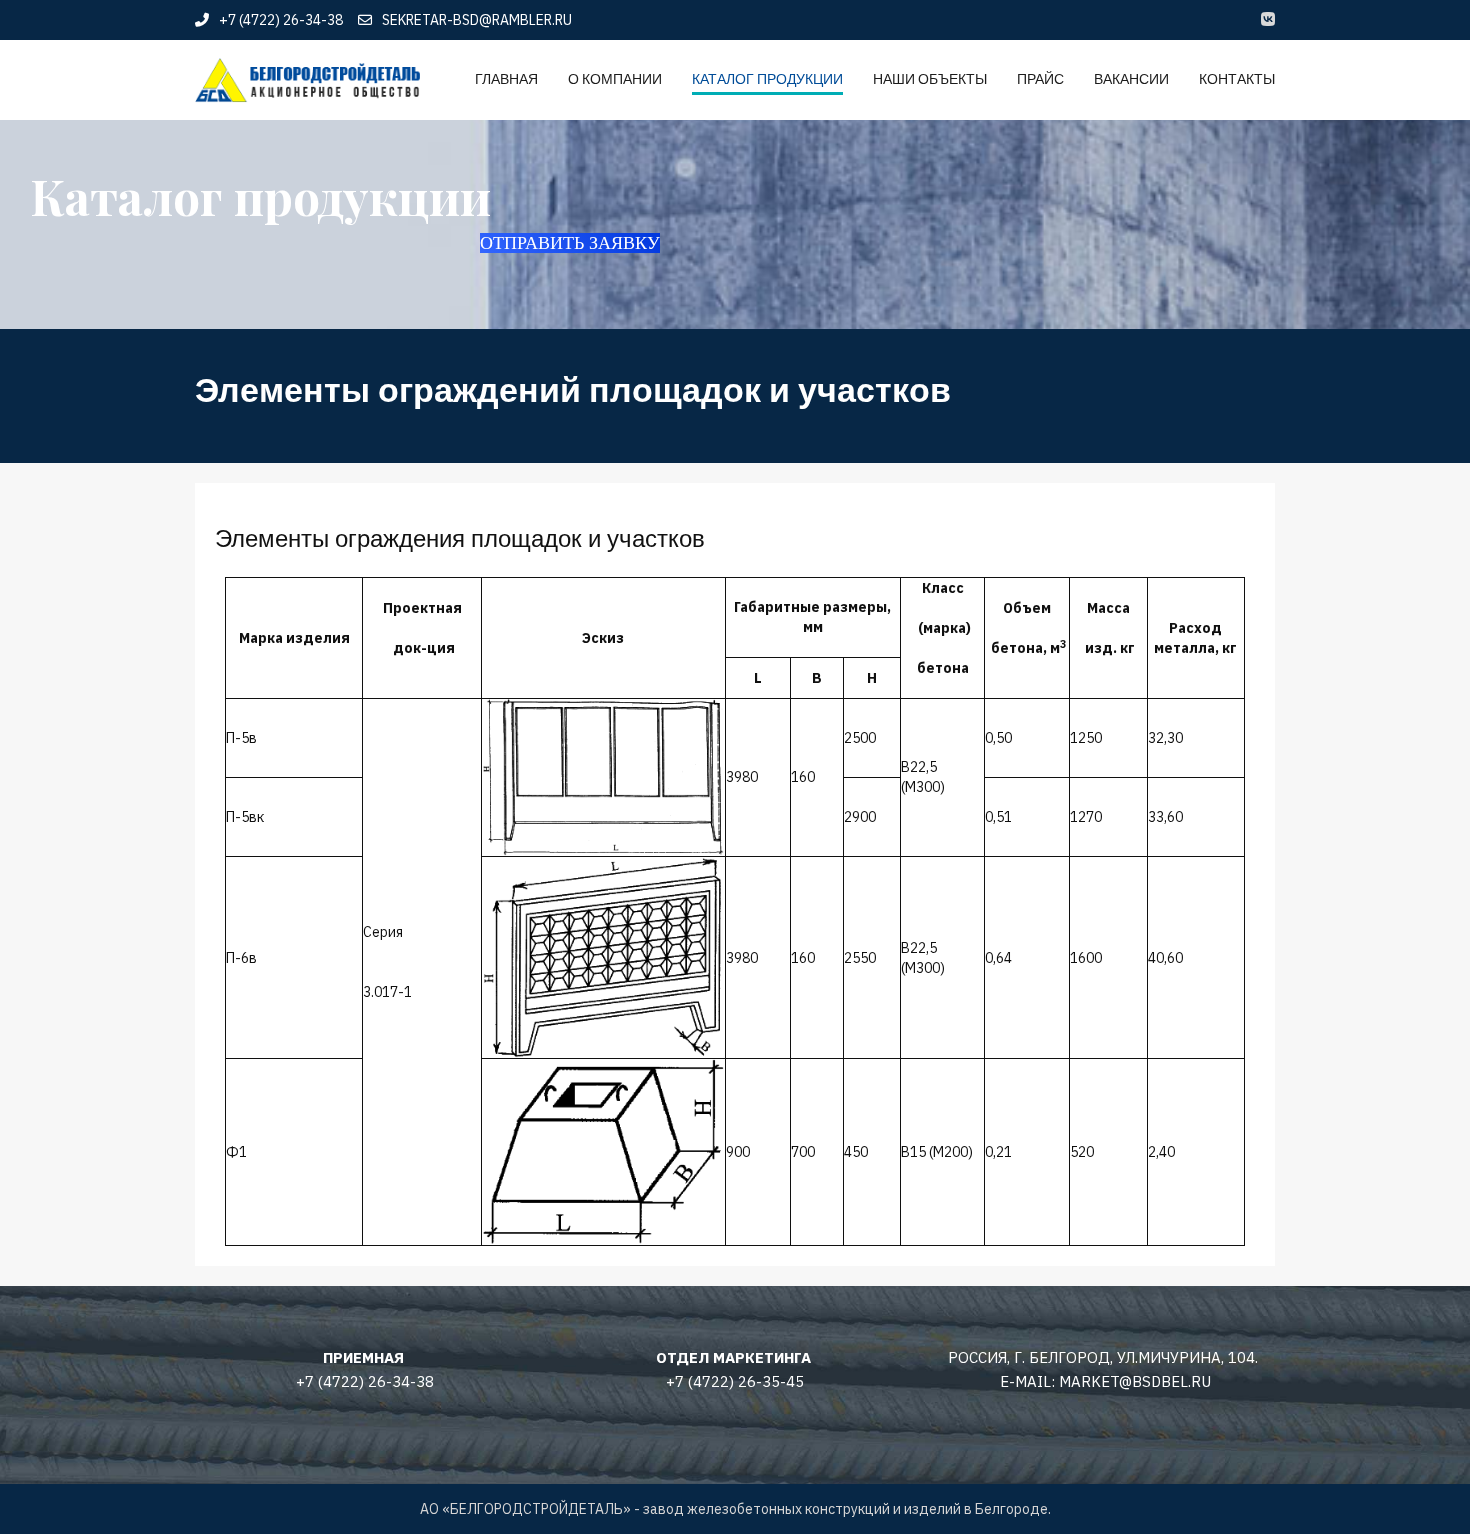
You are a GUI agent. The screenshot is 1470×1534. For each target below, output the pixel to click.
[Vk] (1268, 20)
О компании (615, 79)
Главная (506, 79)
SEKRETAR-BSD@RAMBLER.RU (477, 20)
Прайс (1040, 79)
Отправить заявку (570, 243)
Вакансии (1131, 79)
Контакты (1237, 79)
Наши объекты (930, 79)
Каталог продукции (767, 79)
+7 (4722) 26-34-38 (281, 20)
